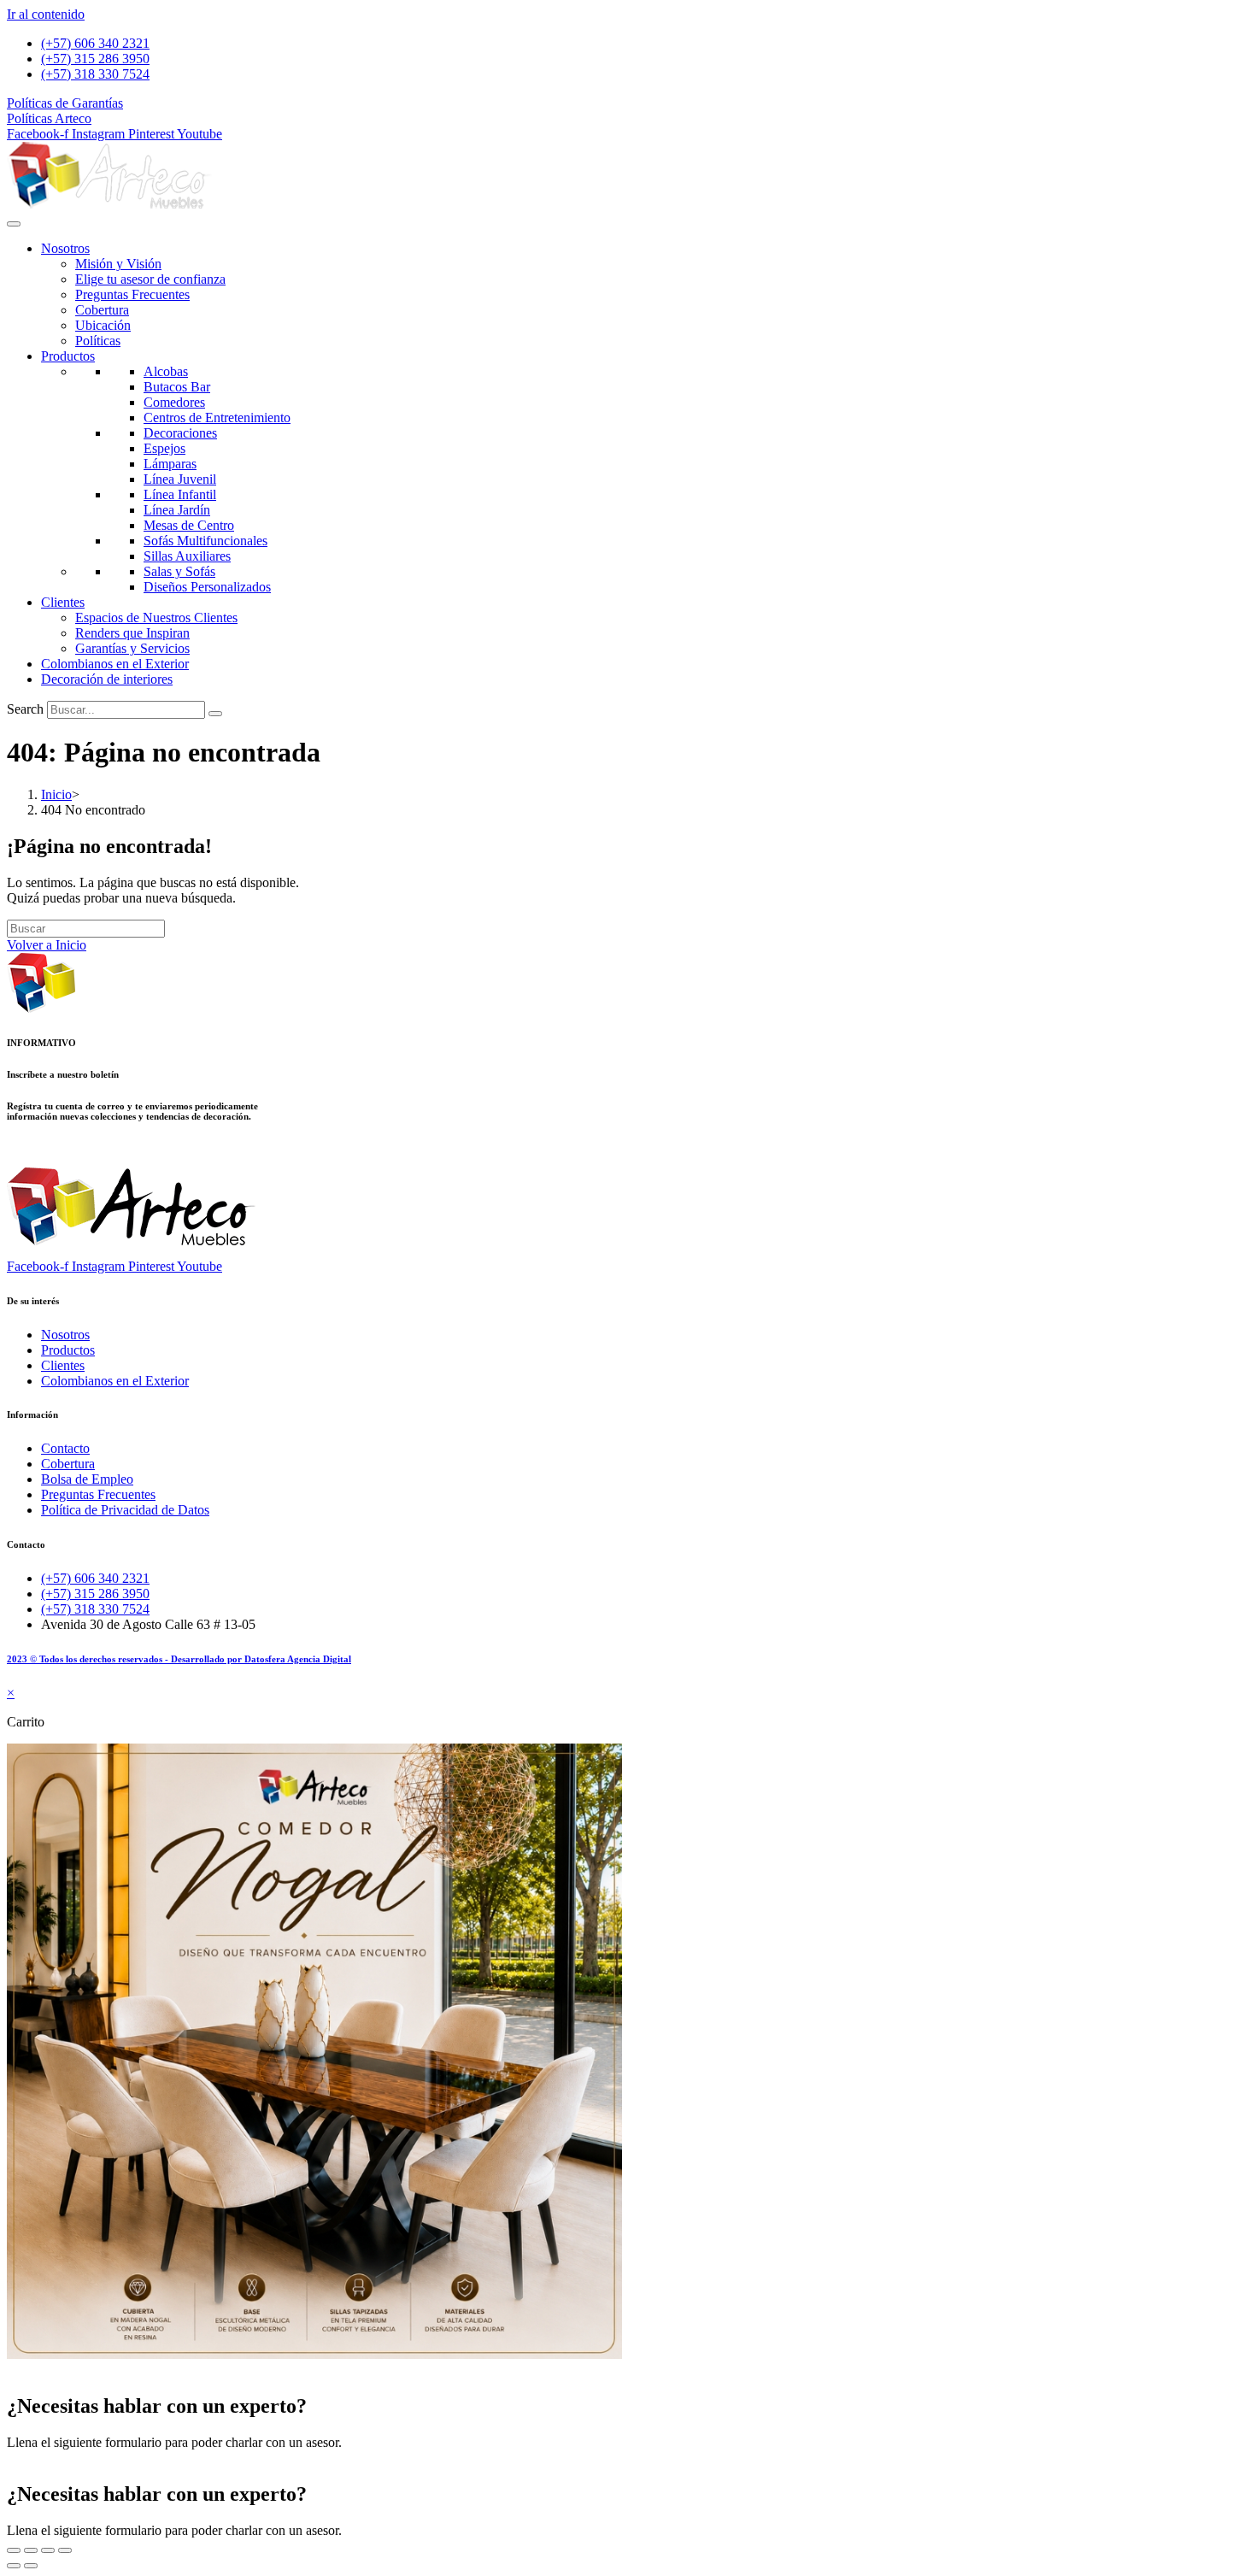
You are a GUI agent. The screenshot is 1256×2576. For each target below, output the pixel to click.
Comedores (174, 402)
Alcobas (166, 371)
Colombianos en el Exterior (115, 664)
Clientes (63, 602)
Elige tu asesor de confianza (150, 279)
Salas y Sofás (179, 571)
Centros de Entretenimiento (217, 418)
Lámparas (170, 464)
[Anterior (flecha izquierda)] (14, 2566)
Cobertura (102, 310)
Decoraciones (180, 433)
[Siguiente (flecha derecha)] (31, 2566)
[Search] (215, 714)
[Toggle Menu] (14, 224)
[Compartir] (48, 2550)
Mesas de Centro (189, 525)
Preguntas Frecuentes (132, 294)
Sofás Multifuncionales (205, 541)
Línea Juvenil (180, 479)
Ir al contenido (46, 14)
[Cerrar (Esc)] (65, 2550)
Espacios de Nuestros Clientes (156, 618)
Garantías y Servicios (132, 648)
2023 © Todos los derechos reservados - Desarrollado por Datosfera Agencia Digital (179, 1659)
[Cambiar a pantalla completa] (31, 2550)
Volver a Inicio (47, 945)
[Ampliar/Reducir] (14, 2550)
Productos (68, 356)
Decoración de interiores (107, 679)
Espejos (164, 448)
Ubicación (103, 325)
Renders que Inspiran (132, 633)
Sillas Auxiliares (187, 556)
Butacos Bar (177, 387)
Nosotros (65, 248)
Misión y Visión (118, 264)
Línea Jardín (177, 510)
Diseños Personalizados (207, 587)
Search (25, 709)
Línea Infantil (180, 494)
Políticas (98, 341)
